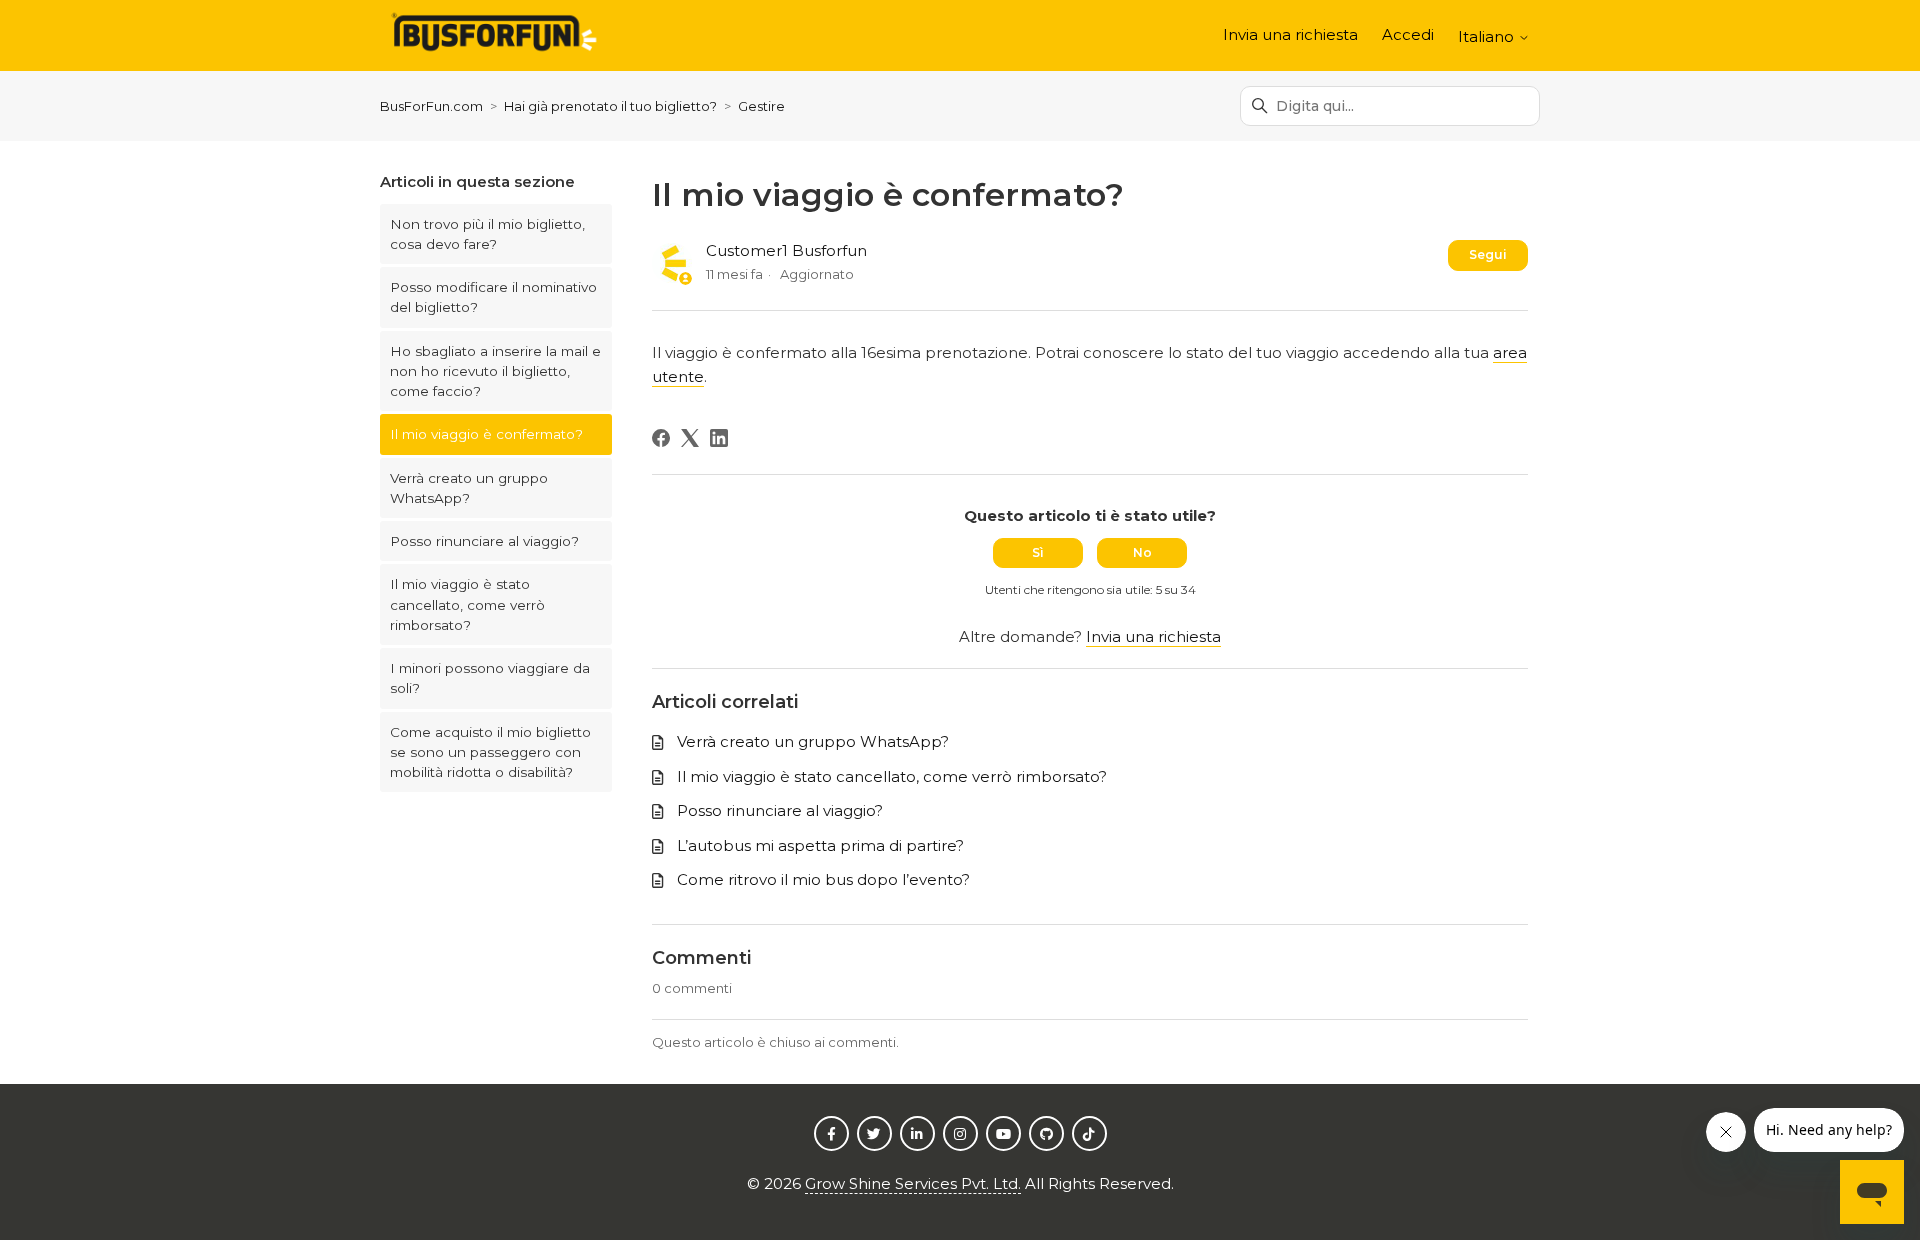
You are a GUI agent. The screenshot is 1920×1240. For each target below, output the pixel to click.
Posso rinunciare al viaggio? (484, 541)
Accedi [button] (1408, 34)
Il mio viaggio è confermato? (486, 434)
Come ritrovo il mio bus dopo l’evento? (823, 879)
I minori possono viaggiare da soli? (490, 678)
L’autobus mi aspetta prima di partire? (820, 845)
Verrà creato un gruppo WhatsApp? (469, 488)
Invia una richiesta (1290, 34)
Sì (1038, 552)
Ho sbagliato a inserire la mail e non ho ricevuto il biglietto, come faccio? (495, 371)
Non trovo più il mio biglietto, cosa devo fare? (487, 234)
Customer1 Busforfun (786, 250)
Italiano (1488, 36)
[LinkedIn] (719, 438)
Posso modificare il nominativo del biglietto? (493, 297)
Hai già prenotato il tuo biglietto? (610, 106)
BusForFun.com (431, 106)
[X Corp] (690, 438)
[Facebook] (661, 438)
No (1142, 552)
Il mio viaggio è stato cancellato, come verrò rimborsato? (467, 604)
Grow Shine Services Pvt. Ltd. (913, 1183)
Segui (1488, 254)
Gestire (761, 106)
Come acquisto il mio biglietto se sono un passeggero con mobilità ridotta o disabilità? (490, 752)
